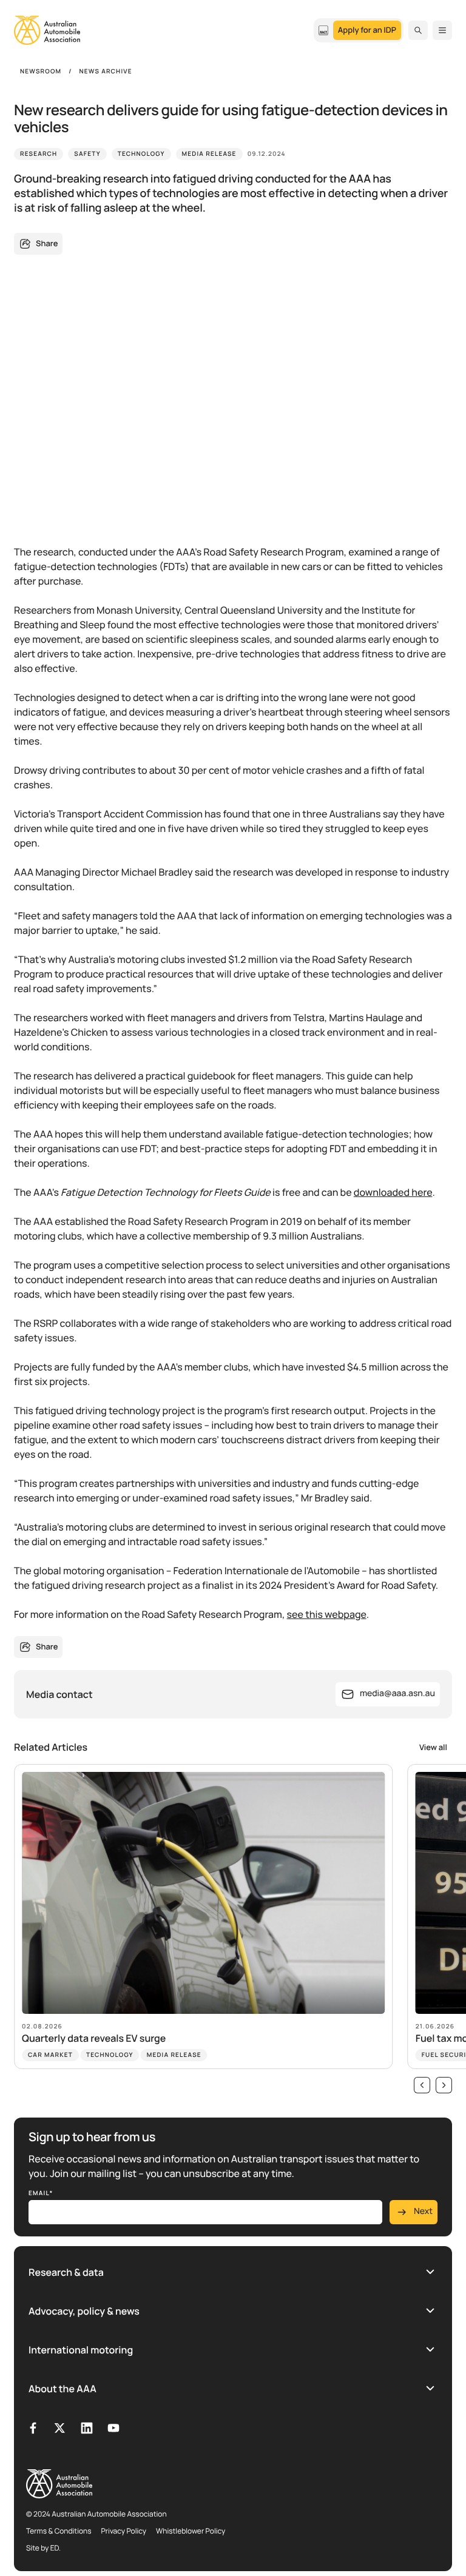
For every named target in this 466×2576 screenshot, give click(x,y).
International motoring (81, 2350)
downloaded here (393, 1192)
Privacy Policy (124, 2531)
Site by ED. (43, 2548)
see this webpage (327, 1614)
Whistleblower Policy (191, 2531)
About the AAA (62, 2389)
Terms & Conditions (59, 2531)
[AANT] (323, 30)
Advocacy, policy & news (84, 2311)
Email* (41, 2193)
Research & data (66, 2272)
